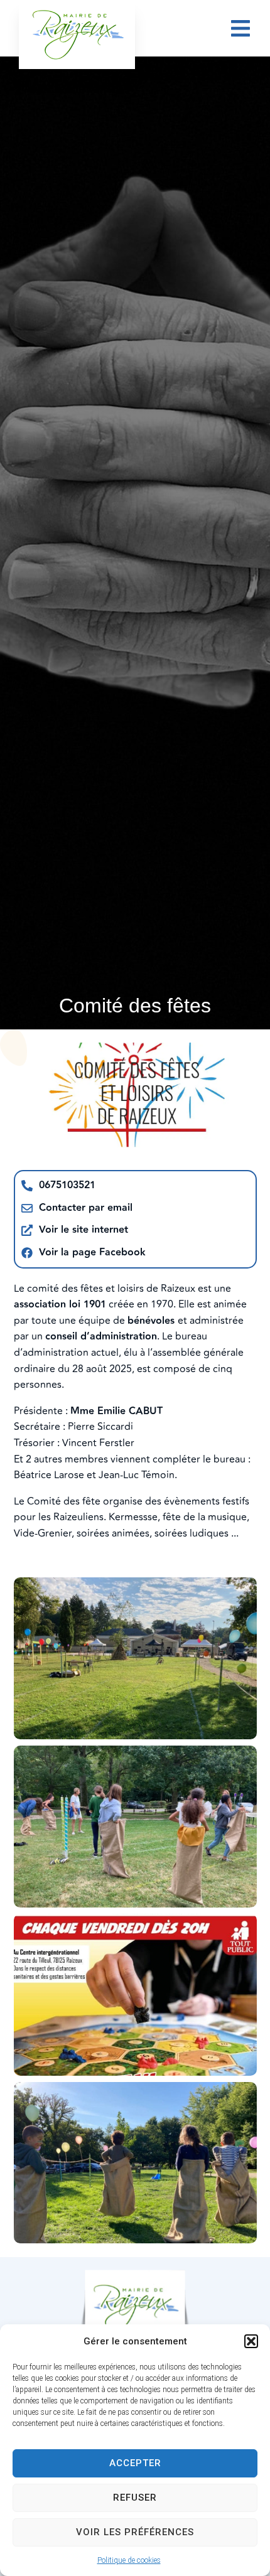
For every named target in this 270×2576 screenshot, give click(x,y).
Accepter (135, 2463)
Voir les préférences (135, 2532)
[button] (251, 2341)
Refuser (135, 2498)
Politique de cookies (129, 2560)
